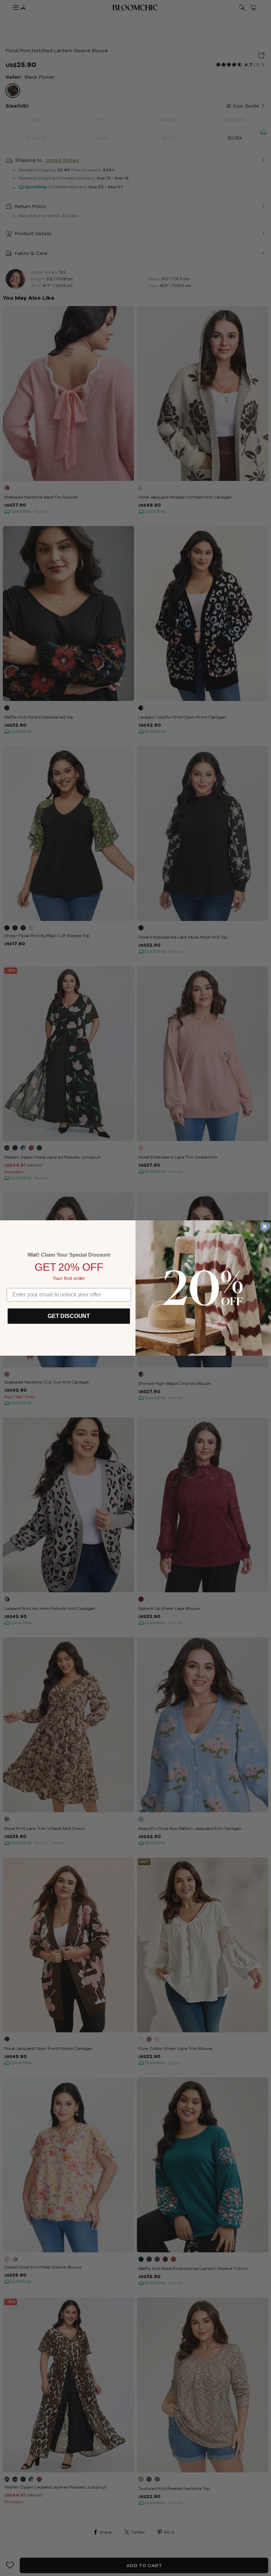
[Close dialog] (265, 1227)
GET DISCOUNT (69, 1316)
